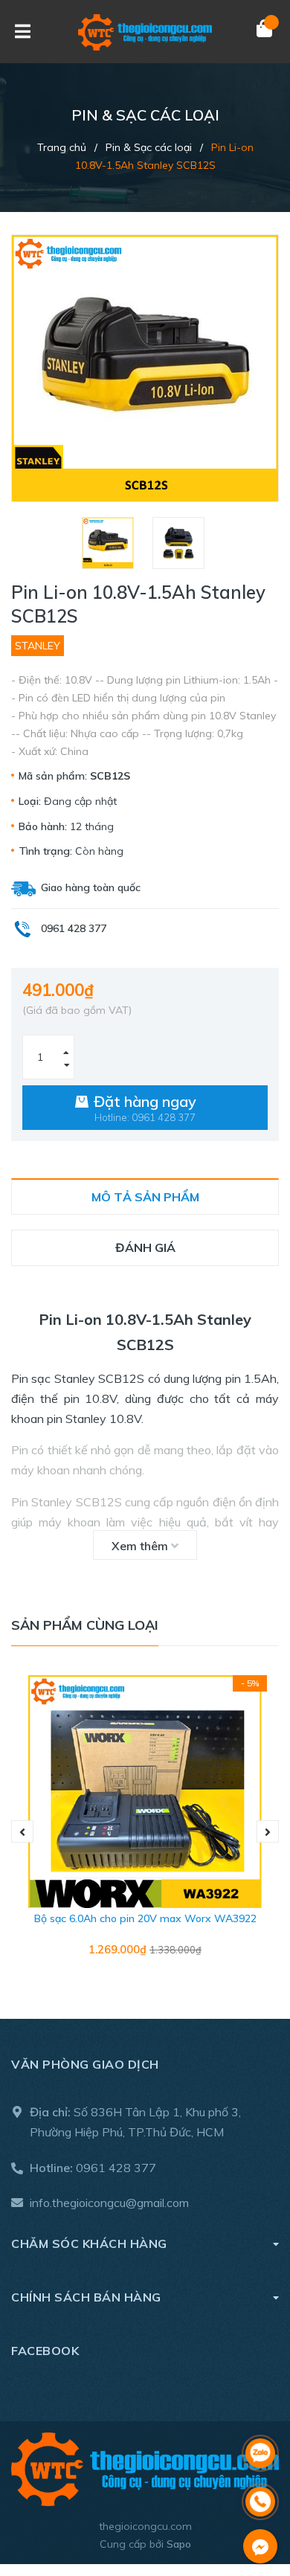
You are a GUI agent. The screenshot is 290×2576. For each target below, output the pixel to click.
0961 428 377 (116, 2168)
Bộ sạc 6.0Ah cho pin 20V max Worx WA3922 (145, 1918)
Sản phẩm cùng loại (85, 1625)
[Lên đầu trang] (260, 2414)
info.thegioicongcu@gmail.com (109, 2203)
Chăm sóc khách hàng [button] (89, 2243)
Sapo (179, 2544)
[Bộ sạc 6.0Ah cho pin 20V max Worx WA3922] (145, 1792)
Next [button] (268, 1831)
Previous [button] (22, 1831)
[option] (110, 543)
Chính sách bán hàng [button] (86, 2297)
